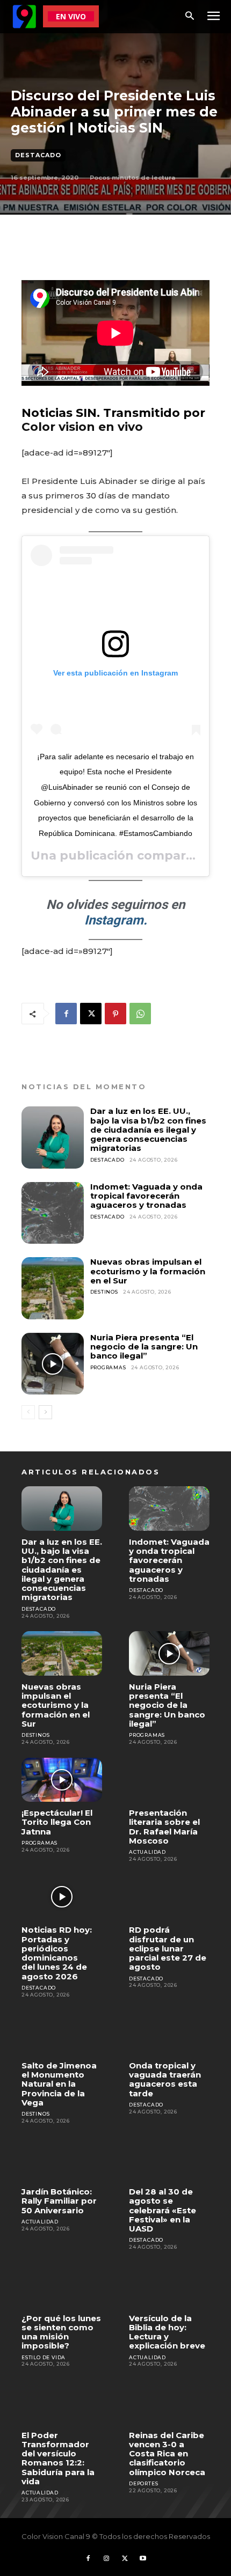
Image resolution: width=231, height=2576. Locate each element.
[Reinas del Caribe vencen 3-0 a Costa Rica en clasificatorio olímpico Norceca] (169, 2402)
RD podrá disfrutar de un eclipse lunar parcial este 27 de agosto (168, 1948)
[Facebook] (66, 1014)
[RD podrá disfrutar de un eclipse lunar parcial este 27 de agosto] (169, 1897)
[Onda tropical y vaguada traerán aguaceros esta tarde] (169, 2032)
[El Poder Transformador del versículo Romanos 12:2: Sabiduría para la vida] (62, 2402)
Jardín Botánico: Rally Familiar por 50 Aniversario (59, 2201)
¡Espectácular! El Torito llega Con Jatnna (57, 1822)
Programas (108, 1367)
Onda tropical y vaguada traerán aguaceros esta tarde (165, 2079)
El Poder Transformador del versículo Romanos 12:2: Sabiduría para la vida (58, 2458)
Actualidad (147, 1852)
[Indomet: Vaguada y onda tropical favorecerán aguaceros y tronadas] (53, 1213)
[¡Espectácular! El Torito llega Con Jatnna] (62, 1780)
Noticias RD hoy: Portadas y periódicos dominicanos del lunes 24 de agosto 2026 (57, 1953)
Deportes (143, 2483)
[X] (91, 1014)
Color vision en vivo (82, 427)
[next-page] (45, 1412)
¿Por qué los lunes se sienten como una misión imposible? (61, 2332)
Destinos (104, 1292)
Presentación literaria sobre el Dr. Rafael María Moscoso (164, 1827)
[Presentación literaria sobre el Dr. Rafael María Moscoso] (169, 1780)
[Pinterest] (115, 1014)
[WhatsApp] (140, 1014)
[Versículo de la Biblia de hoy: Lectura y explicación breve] (169, 2285)
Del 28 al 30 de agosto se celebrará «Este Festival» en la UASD (163, 2210)
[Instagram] (106, 2559)
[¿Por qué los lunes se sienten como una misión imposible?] (62, 2285)
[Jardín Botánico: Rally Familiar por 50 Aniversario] (62, 2159)
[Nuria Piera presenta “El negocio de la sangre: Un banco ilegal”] (53, 1364)
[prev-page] (28, 1412)
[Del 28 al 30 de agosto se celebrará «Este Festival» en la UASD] (169, 2159)
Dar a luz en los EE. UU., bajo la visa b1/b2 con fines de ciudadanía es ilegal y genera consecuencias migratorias (148, 1129)
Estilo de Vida (44, 2357)
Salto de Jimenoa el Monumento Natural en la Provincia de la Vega (59, 2084)
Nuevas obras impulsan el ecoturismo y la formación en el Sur (148, 1271)
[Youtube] (143, 2559)
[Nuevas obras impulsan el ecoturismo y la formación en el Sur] (53, 1288)
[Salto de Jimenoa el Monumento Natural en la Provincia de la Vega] (62, 2032)
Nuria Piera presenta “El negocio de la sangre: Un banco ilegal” (144, 1347)
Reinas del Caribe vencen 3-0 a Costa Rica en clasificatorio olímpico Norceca (167, 2454)
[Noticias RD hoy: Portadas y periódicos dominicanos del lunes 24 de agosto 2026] (62, 1897)
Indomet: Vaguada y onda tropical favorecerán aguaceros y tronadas (146, 1196)
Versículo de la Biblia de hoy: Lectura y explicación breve (167, 2332)
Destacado (38, 155)
